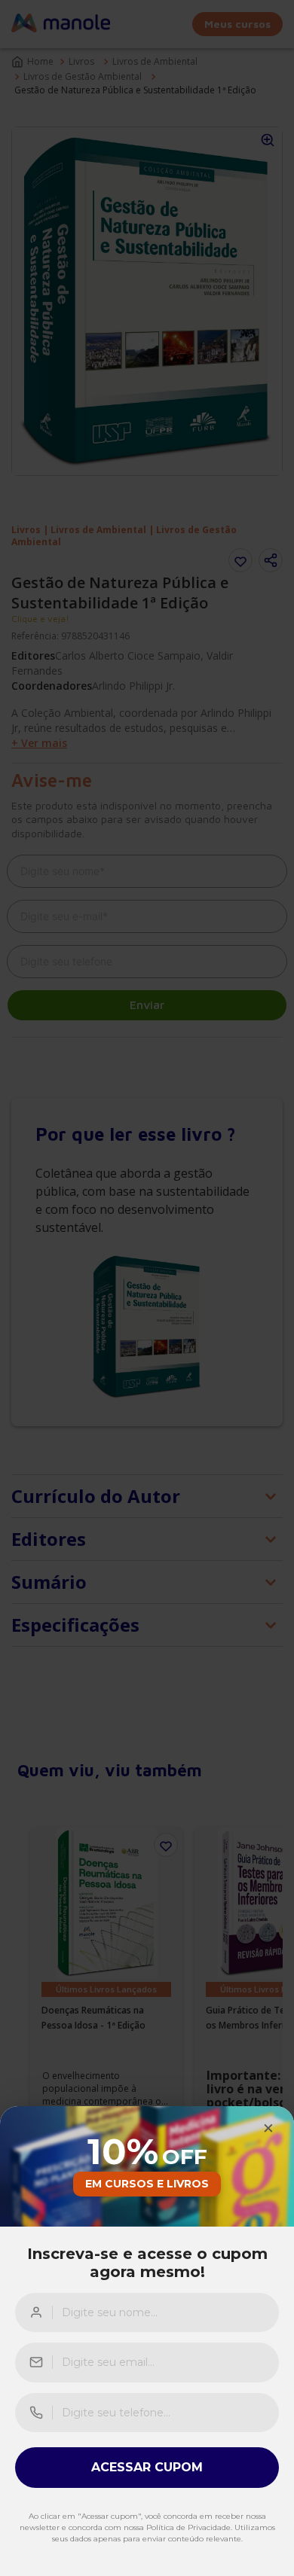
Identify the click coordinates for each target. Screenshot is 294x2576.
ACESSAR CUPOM (147, 2467)
